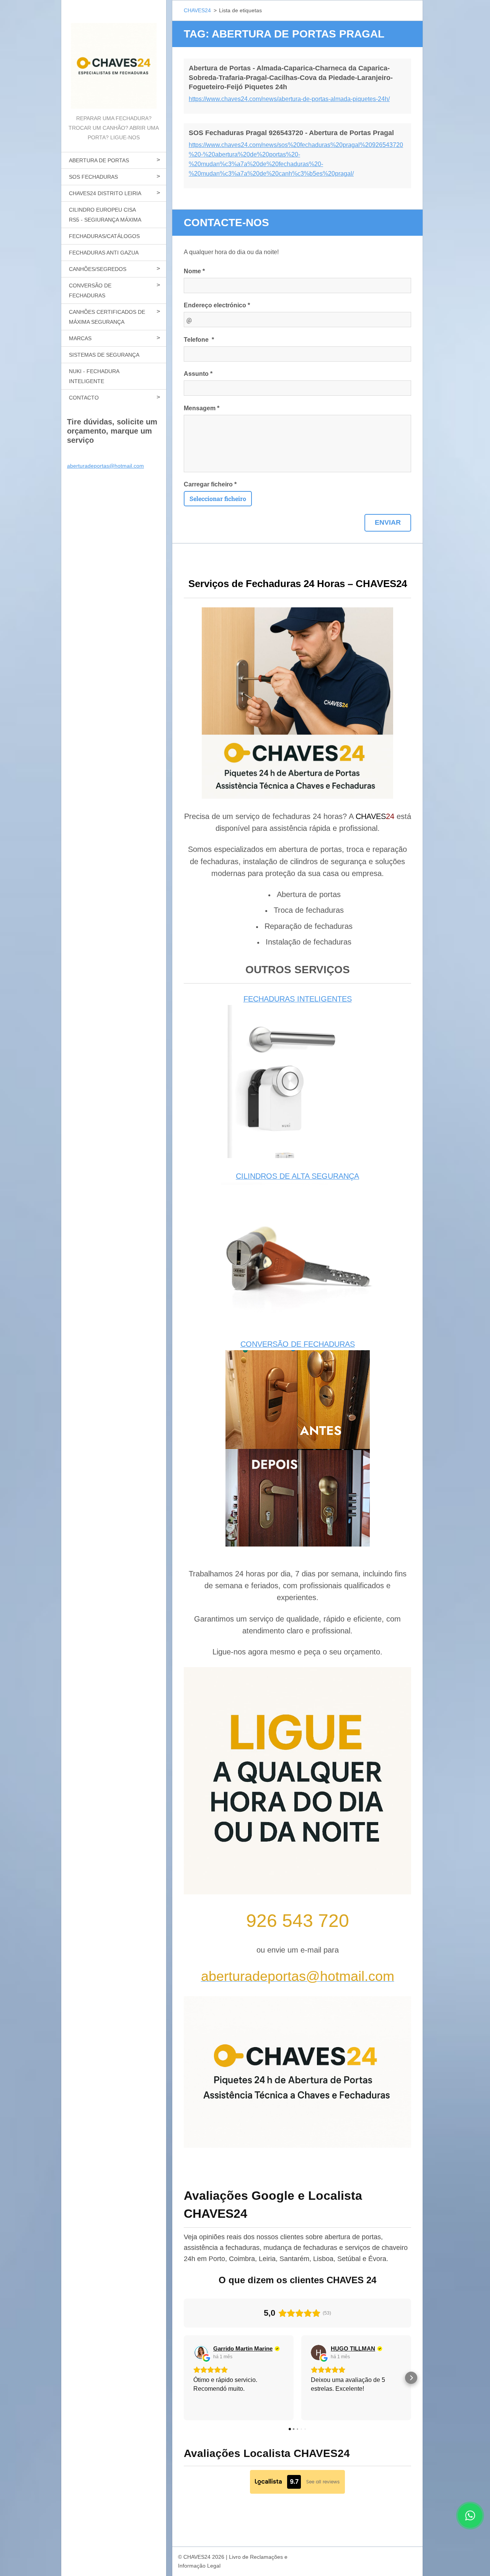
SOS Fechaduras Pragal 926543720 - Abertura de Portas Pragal (291, 133)
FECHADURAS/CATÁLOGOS (104, 236)
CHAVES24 (197, 10)
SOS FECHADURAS (93, 177)
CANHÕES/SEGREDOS (98, 269)
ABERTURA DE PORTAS (99, 160)
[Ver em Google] (201, 2352)
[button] (184, 2378)
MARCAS (80, 338)
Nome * (194, 271)
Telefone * (199, 340)
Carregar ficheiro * (210, 484)
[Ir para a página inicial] (114, 57)
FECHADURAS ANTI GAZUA (104, 253)
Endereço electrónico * (217, 305)
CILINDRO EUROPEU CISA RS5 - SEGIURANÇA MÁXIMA (105, 215)
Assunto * (198, 374)
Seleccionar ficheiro (218, 498)
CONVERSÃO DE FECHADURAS (90, 290)
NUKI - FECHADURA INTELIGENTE (94, 376)
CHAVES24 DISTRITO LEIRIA (105, 193)
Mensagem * (202, 408)
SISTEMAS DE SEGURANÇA (104, 355)
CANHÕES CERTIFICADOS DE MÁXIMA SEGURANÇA (107, 317)
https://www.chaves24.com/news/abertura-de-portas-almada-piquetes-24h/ (289, 99)
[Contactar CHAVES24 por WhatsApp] (470, 2525)
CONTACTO (84, 398)
